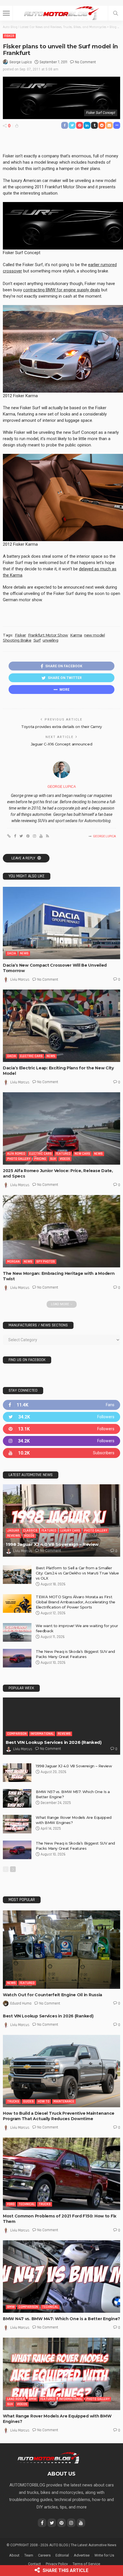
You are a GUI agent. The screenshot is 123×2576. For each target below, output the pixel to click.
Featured (63, 1154)
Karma (76, 635)
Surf (37, 640)
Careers (44, 2555)
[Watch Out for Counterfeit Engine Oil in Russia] (61, 1949)
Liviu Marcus (20, 980)
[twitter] (61, 1417)
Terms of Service (86, 2564)
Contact (34, 2564)
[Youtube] (61, 1453)
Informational (42, 1734)
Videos (65, 1159)
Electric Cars (31, 1056)
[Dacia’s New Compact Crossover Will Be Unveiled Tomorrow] (61, 923)
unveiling (50, 640)
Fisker (9, 36)
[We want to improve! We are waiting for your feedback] (17, 1632)
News (24, 953)
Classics (30, 1531)
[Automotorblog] (61, 12)
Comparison (17, 1734)
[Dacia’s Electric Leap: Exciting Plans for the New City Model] (61, 1026)
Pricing (40, 1159)
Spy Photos (46, 1262)
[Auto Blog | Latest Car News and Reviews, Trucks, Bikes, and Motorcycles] (48, 2457)
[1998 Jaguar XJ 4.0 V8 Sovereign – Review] (61, 1521)
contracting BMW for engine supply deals (62, 290)
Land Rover (16, 2399)
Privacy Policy (57, 2564)
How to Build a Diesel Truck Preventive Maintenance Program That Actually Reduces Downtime (59, 2116)
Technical (27, 2204)
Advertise (82, 2555)
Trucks (13, 2101)
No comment (85, 62)
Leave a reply (24, 858)
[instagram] (61, 1441)
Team (29, 2555)
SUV (53, 1159)
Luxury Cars (70, 1531)
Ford (11, 2204)
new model (95, 635)
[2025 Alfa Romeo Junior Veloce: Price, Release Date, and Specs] (61, 1128)
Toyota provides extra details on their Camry (61, 727)
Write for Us (104, 2555)
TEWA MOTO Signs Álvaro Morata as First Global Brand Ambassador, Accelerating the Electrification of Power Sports (76, 1602)
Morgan (13, 1262)
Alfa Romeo (16, 1154)
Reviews (14, 1536)
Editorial (62, 2555)
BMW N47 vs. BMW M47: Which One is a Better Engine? (61, 2319)
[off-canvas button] (6, 13)
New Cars (82, 1154)
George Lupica (21, 62)
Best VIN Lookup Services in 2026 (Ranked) (54, 1742)
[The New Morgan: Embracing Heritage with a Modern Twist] (61, 1231)
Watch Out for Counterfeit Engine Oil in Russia (52, 1995)
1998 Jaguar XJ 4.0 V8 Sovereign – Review (52, 1544)
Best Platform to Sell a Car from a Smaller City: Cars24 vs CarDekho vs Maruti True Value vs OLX (77, 1573)
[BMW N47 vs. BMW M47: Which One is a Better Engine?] (61, 2277)
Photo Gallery (19, 1159)
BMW (11, 2307)
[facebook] (61, 1405)
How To (44, 2101)
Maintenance (64, 2101)
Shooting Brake (17, 640)
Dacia (12, 953)
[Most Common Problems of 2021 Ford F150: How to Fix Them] (61, 2174)
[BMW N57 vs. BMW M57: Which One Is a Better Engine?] (17, 1798)
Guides (28, 2101)
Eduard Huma (21, 2003)
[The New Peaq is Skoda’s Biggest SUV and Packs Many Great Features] (17, 1658)
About (14, 2555)
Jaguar (13, 1531)
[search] (116, 13)
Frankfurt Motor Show (48, 635)
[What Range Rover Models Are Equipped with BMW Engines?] (17, 1824)
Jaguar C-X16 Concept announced (61, 744)
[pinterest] (61, 1429)
